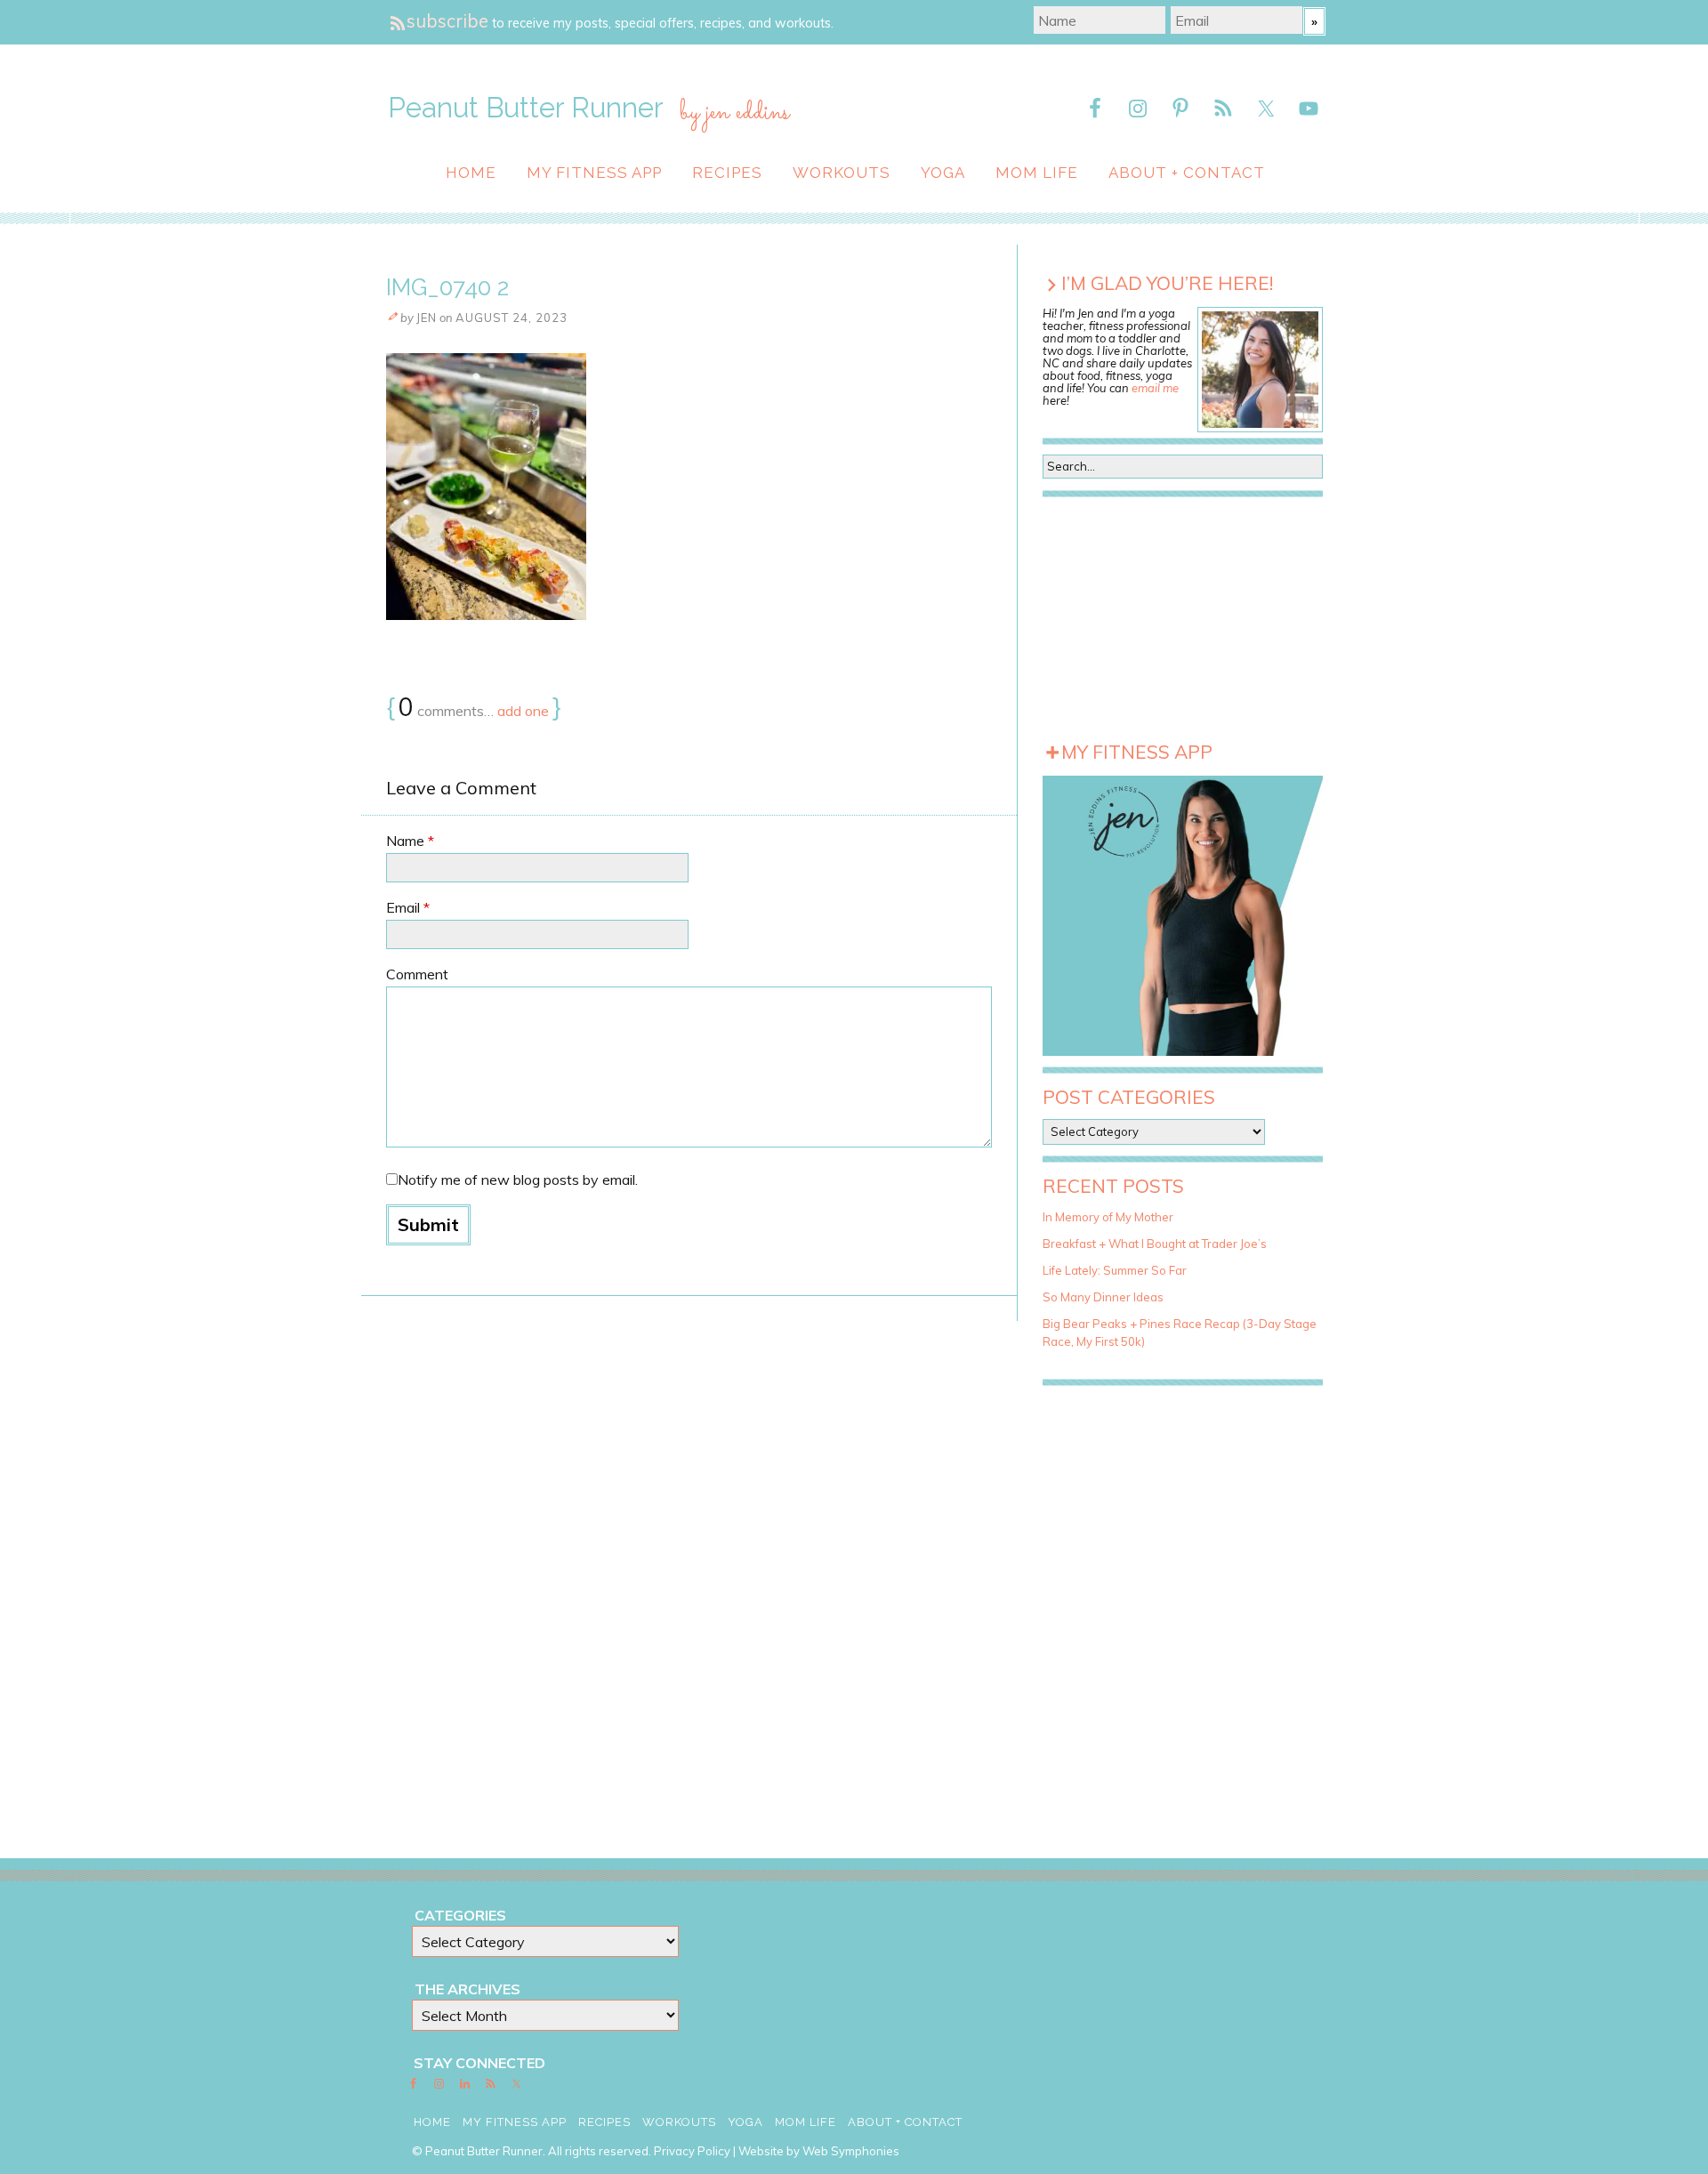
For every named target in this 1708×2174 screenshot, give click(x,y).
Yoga (943, 173)
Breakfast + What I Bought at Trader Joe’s (1155, 1244)
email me (1155, 388)
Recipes (727, 173)
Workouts (842, 173)
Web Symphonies (851, 2151)
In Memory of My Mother (1108, 1217)
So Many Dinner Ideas (1103, 1297)
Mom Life (1037, 173)
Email (408, 907)
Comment (417, 974)
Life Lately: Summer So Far (1115, 1270)
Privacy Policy (692, 2151)
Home (471, 173)
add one (523, 711)
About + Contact (1187, 173)
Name (410, 841)
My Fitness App (594, 173)
